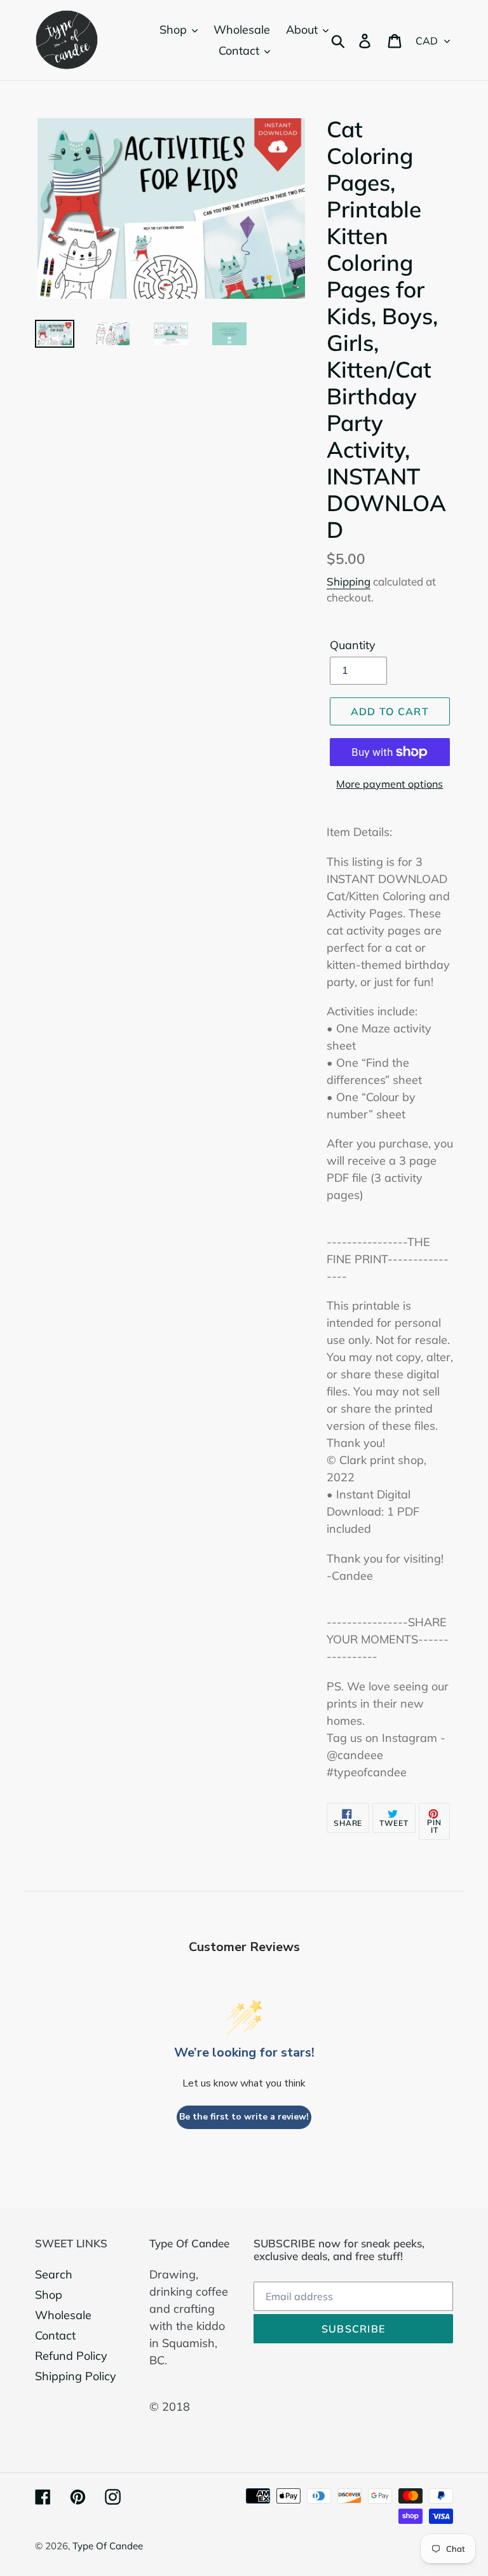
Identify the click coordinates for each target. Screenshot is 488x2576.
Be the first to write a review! (244, 2117)
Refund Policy (71, 2356)
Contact (55, 2335)
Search (54, 2274)
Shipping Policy (76, 2376)
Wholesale (63, 2315)
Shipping (349, 581)
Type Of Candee (108, 2546)
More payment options (390, 784)
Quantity (353, 645)
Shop (49, 2295)
